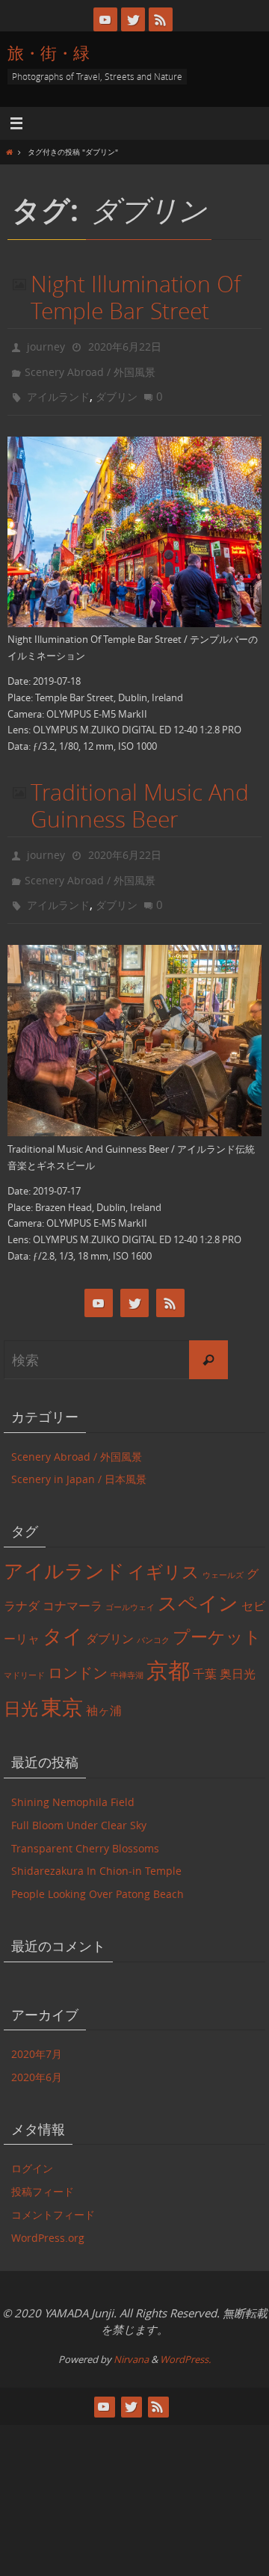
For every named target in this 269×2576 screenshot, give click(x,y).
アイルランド (58, 388)
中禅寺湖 (127, 1655)
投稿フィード (43, 2171)
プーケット (217, 1616)
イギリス (164, 1551)
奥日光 (238, 1654)
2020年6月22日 (125, 345)
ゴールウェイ (130, 1587)
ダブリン (117, 388)
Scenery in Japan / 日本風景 (79, 1459)
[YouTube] (105, 19)
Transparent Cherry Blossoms (85, 1827)
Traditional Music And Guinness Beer (140, 796)
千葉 (205, 1654)
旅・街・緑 (49, 53)
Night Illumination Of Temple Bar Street (136, 298)
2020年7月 (37, 2034)
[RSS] (161, 19)
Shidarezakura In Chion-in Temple (96, 1851)
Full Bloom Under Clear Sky (79, 1804)
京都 (168, 1650)
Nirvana (131, 2338)
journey (46, 345)
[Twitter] (133, 19)
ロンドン (78, 1652)
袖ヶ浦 (104, 1690)
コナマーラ (72, 1586)
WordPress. (185, 2338)
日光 (21, 1688)
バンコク (153, 1619)
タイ (63, 1615)
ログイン (32, 2148)
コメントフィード (53, 2194)
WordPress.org (48, 2217)
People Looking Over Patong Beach (98, 1874)
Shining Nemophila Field (73, 1781)
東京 (62, 1687)
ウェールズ (223, 1554)
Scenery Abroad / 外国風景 (90, 367)
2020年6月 (37, 2056)
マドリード (24, 1655)
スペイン (198, 1583)
